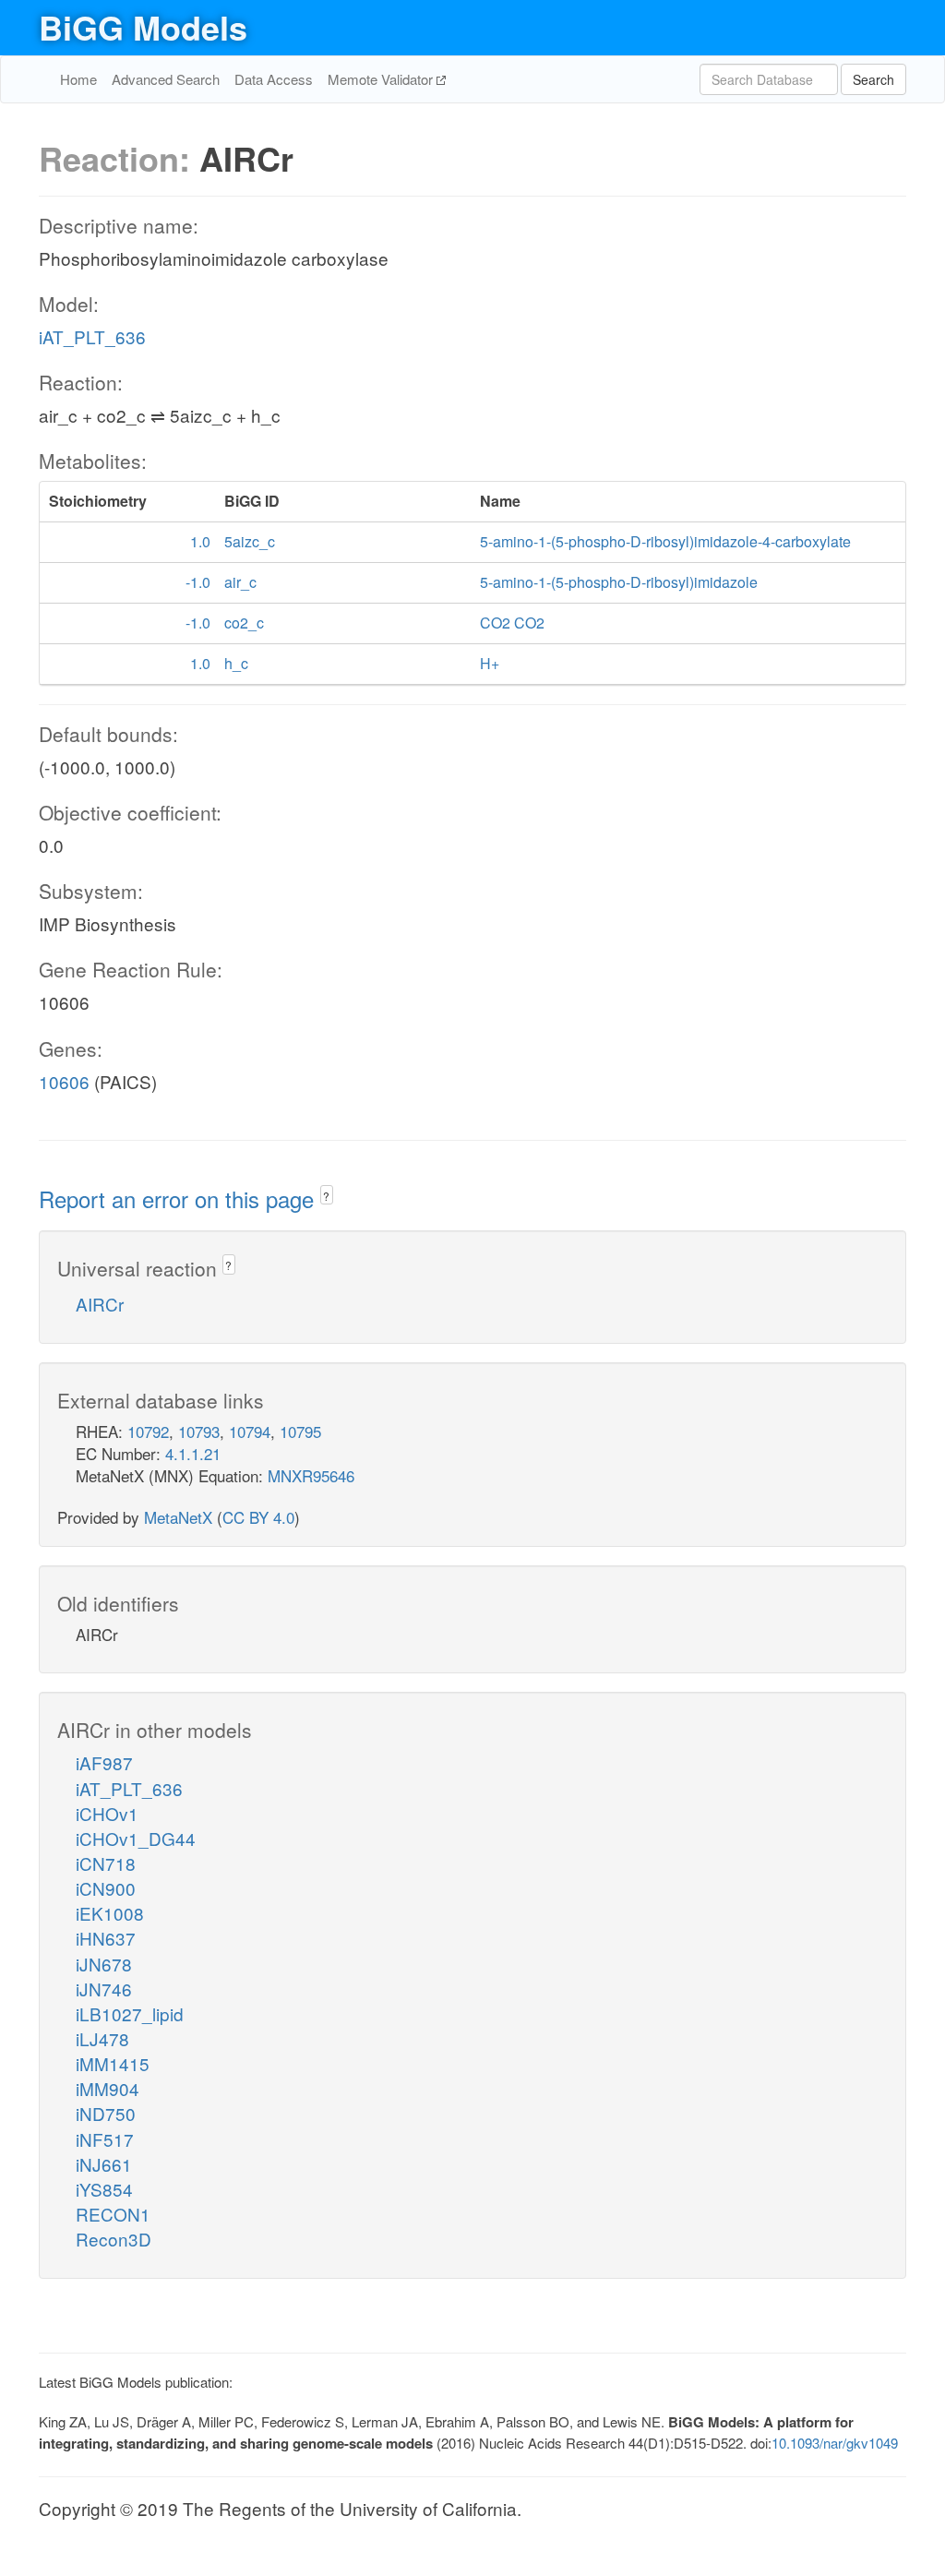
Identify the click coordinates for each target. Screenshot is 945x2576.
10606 (64, 1081)
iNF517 (105, 2139)
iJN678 (104, 1964)
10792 (148, 1431)
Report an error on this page (179, 1198)
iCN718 (106, 1863)
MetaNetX (178, 1517)
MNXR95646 (311, 1475)
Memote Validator (382, 79)
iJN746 (104, 1989)
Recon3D (114, 2239)
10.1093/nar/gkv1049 (835, 2443)
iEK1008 (110, 1913)
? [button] (326, 1196)
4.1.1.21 (193, 1453)
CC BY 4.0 (258, 1517)
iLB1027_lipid (130, 2013)
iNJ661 (104, 2164)
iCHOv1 (107, 1813)
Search (873, 79)
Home (78, 79)
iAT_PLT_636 (92, 336)
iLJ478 (102, 2038)
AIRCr (100, 1304)
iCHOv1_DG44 (136, 1838)
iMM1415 (113, 2063)
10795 (300, 1431)
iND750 (106, 2113)
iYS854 (104, 2189)
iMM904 (108, 2088)
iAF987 (104, 1762)
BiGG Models (143, 27)
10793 (199, 1431)
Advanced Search (166, 79)
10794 (250, 1431)
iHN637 (106, 1938)
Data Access (274, 79)
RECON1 (113, 2214)
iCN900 (106, 1888)
